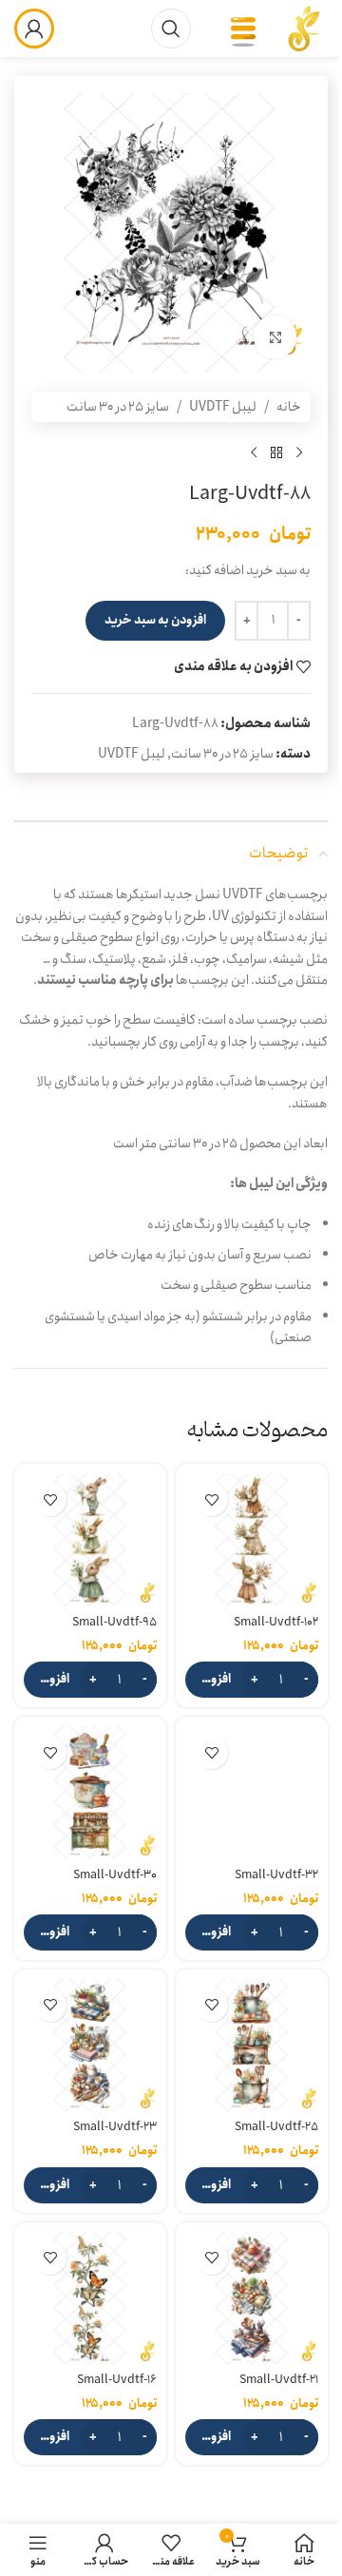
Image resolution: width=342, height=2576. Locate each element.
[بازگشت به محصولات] (276, 452)
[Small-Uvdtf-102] (252, 1540)
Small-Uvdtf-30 (115, 1875)
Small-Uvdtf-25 (276, 2127)
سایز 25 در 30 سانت (118, 407)
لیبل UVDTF (223, 407)
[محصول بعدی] (254, 452)
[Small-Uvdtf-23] (90, 2046)
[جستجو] (171, 29)
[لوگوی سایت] (304, 28)
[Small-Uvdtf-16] (90, 2298)
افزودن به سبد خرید (155, 620)
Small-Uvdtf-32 (276, 1875)
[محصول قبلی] (299, 452)
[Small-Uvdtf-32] (252, 1793)
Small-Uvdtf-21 (279, 2380)
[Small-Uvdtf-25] (252, 2046)
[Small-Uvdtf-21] (252, 2298)
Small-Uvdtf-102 (276, 1622)
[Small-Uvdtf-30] (90, 1793)
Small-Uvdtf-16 (117, 2380)
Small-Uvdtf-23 (115, 2127)
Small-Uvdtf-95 (114, 1622)
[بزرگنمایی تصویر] (275, 337)
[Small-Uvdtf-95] (90, 1540)
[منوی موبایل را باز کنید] (243, 29)
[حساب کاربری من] (34, 29)
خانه (289, 407)
